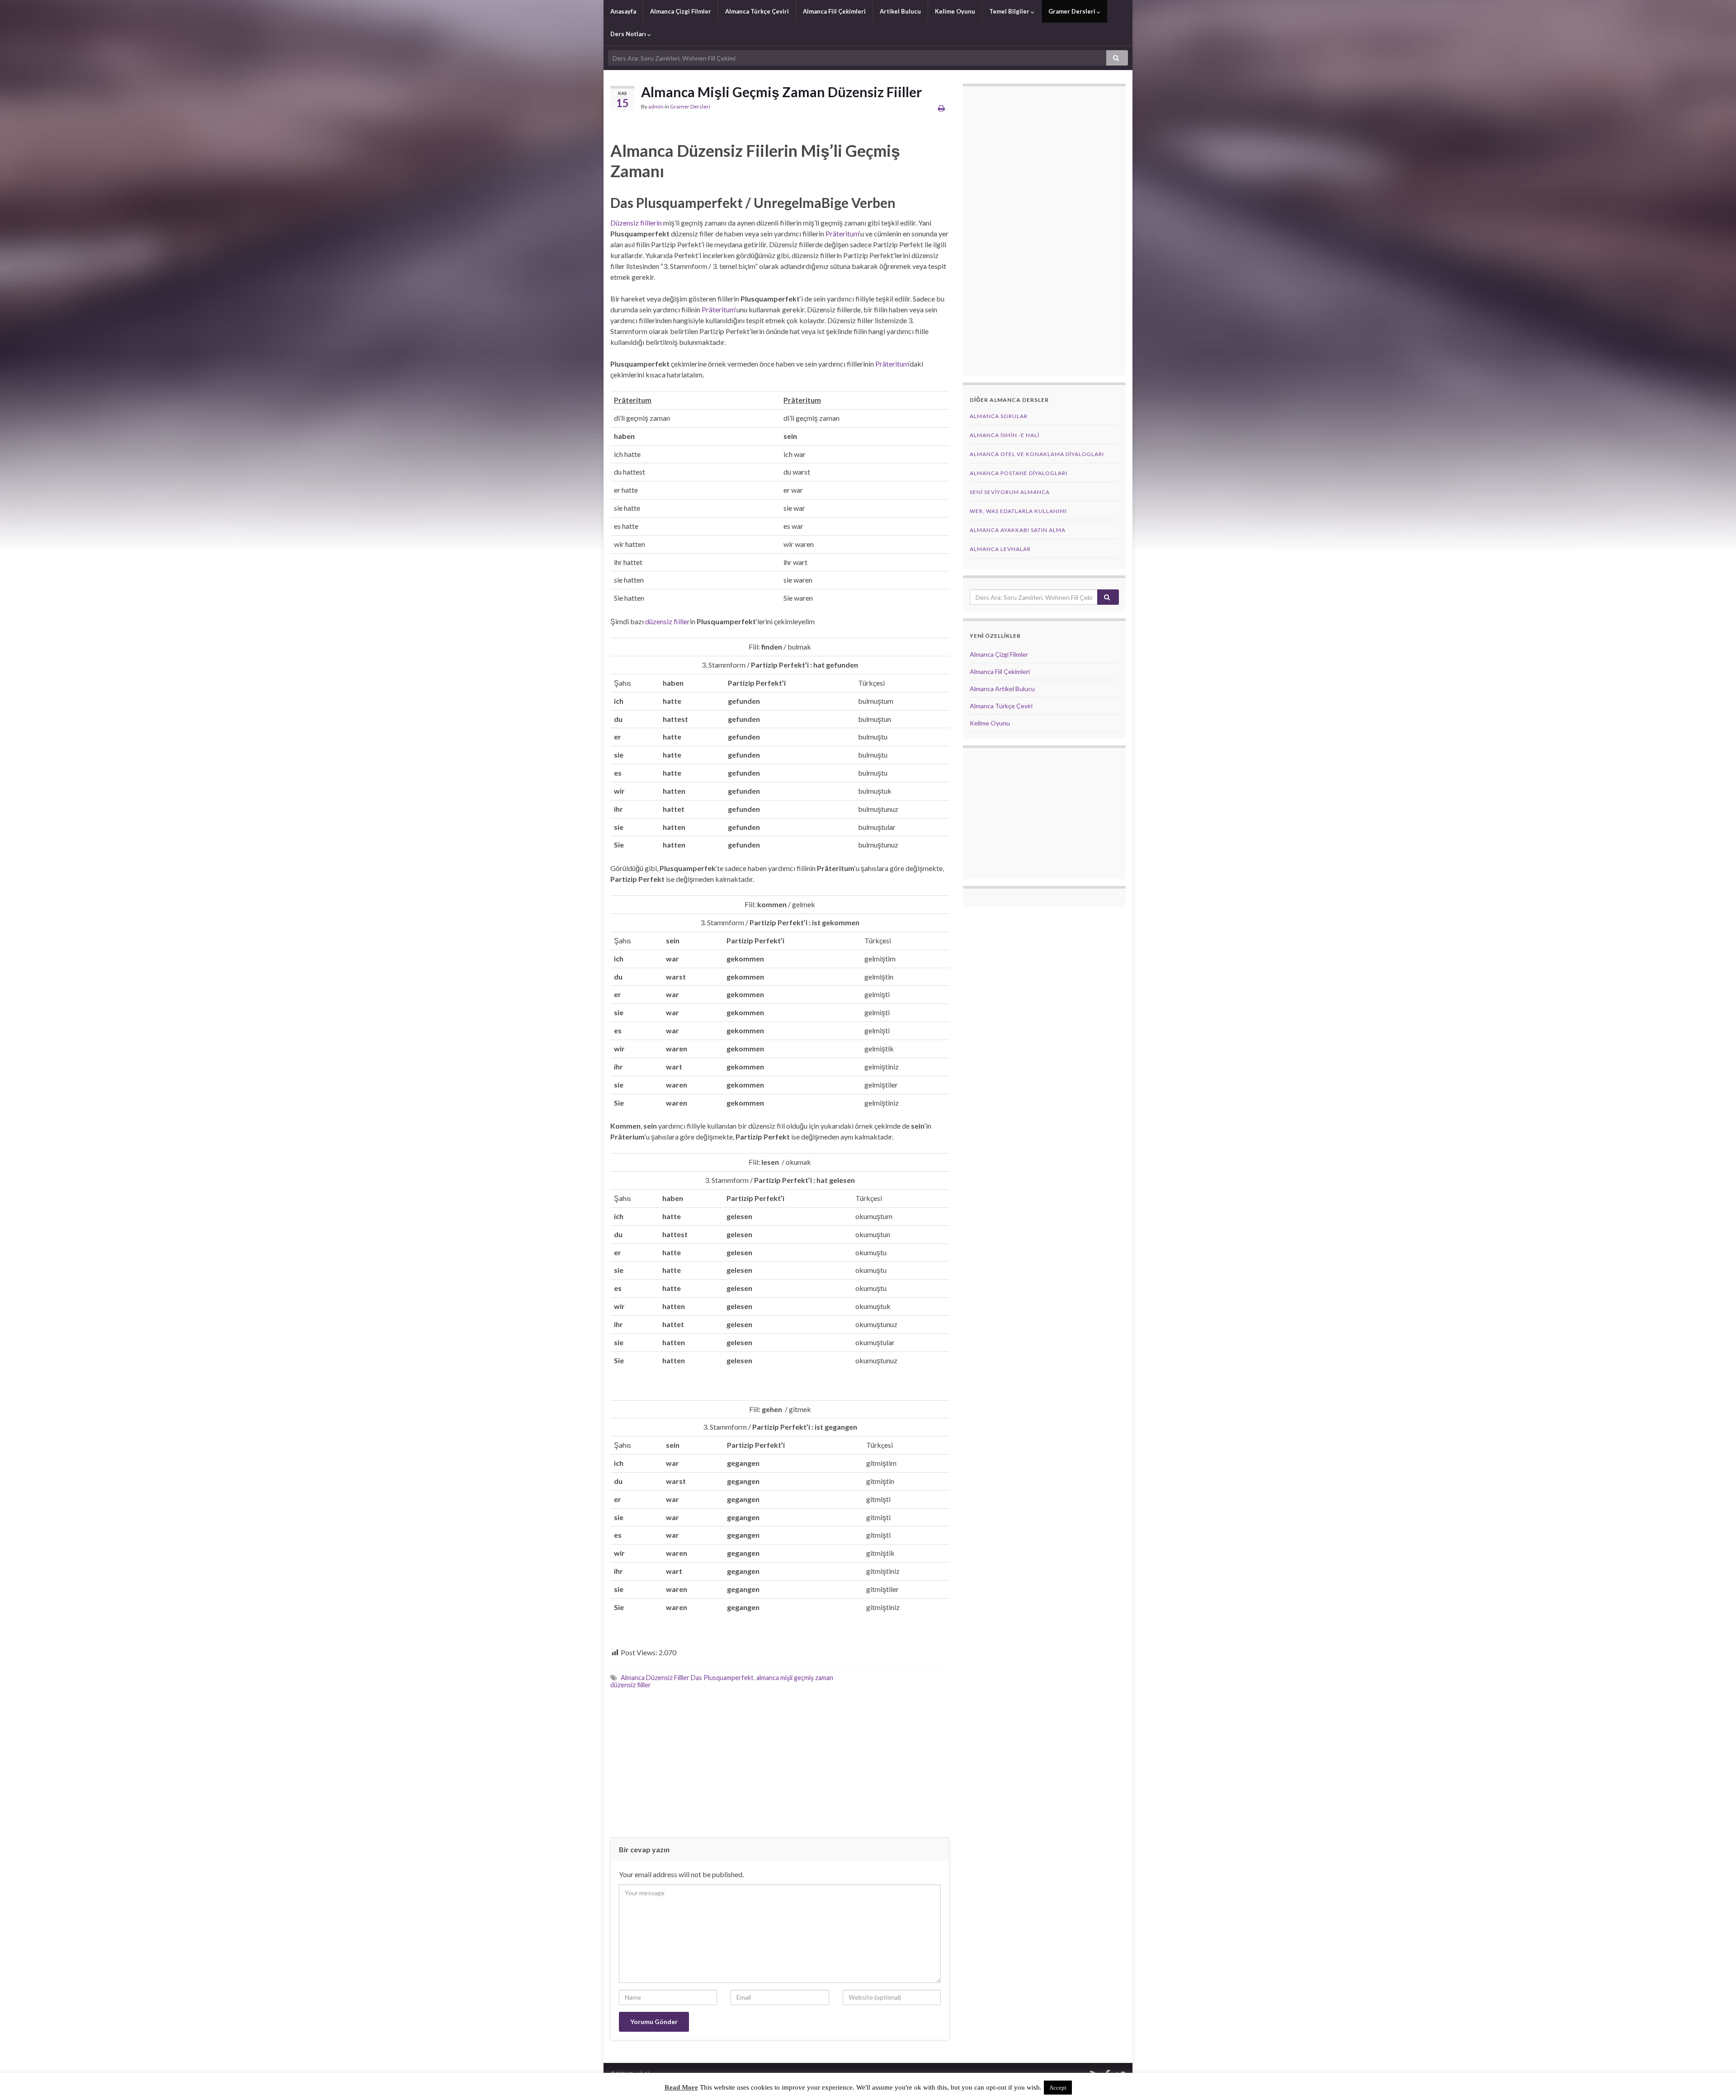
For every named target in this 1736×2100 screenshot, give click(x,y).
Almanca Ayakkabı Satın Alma (1018, 530)
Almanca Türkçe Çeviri (757, 11)
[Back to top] (1716, 2080)
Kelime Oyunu (955, 11)
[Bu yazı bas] (941, 108)
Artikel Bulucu (900, 11)
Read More (681, 2087)
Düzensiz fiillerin (636, 223)
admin (656, 106)
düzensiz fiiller (668, 621)
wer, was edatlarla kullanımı (1018, 511)
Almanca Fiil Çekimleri (834, 11)
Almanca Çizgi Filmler (681, 11)
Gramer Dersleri (1073, 11)
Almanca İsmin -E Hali (1005, 435)
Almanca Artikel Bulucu (1002, 689)
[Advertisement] (780, 1763)
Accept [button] (1058, 2088)
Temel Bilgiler (1010, 11)
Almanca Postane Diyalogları (1019, 473)
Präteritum (842, 233)
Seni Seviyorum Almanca (1010, 492)
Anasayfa (623, 11)
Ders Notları (629, 34)
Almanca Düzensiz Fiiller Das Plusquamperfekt (687, 1678)
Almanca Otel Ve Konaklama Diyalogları (1037, 454)
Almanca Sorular (999, 416)
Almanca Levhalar (1000, 549)
